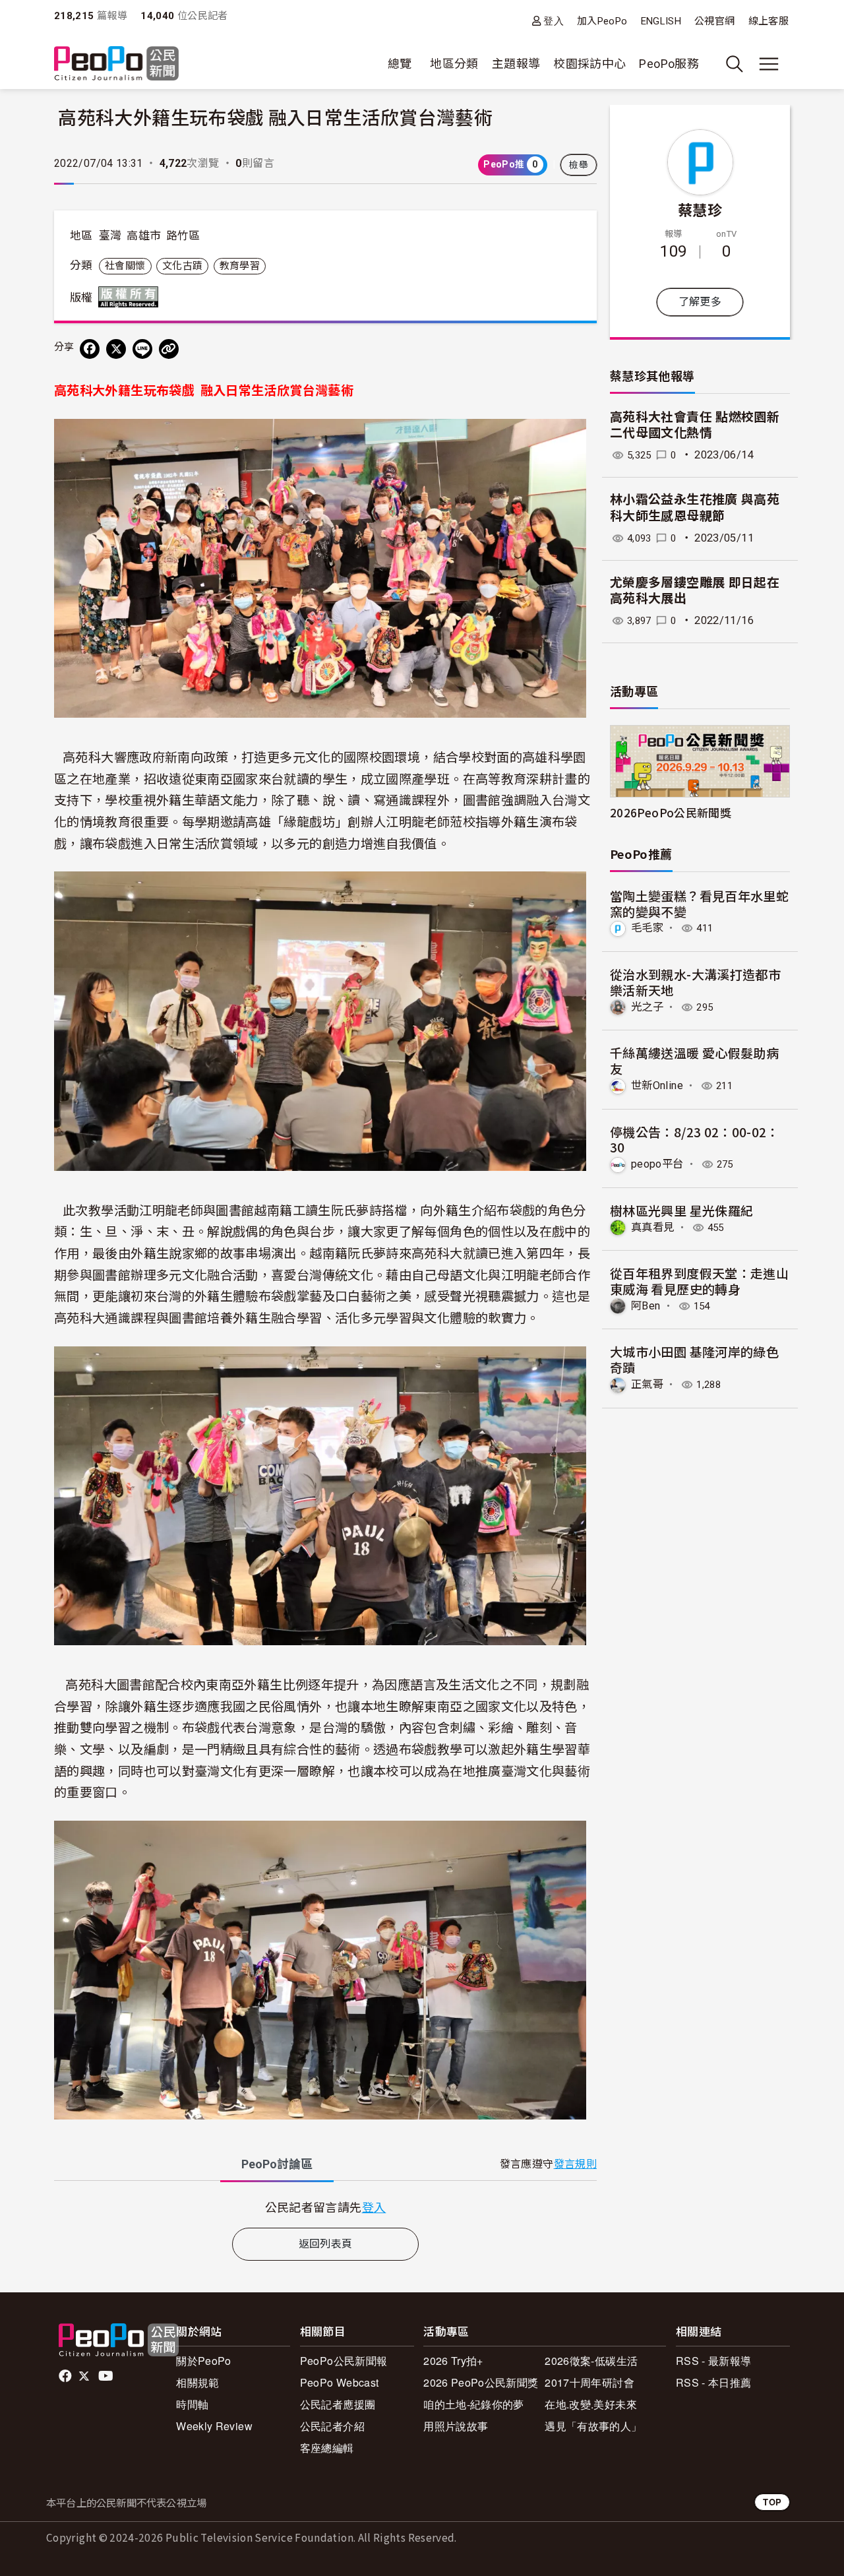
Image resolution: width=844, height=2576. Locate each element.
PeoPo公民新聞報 (344, 2361)
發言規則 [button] (575, 2164)
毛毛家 (647, 928)
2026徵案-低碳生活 (591, 2361)
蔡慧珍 (700, 209)
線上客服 (769, 21)
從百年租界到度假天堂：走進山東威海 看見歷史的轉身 (699, 1281)
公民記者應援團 (338, 2404)
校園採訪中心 (589, 64)
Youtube (107, 2376)
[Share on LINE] (142, 349)
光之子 (647, 1007)
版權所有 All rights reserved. (131, 297)
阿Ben (646, 1306)
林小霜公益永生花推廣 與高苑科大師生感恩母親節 (695, 508)
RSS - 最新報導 (714, 2361)
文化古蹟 (182, 266)
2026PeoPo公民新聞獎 (671, 812)
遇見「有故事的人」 (593, 2426)
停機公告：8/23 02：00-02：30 (695, 1140)
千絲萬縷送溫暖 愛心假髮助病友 (694, 1060)
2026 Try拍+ (453, 2361)
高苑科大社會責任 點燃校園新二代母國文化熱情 (695, 425)
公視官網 (714, 21)
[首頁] (116, 64)
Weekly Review (214, 2426)
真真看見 (652, 1227)
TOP (772, 2502)
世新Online (657, 1085)
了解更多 (700, 302)
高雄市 (144, 236)
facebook (66, 2376)
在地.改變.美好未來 (591, 2404)
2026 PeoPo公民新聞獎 (481, 2382)
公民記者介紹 (332, 2426)
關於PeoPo (204, 2361)
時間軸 (192, 2404)
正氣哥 (647, 1384)
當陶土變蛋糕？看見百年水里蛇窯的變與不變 (699, 903)
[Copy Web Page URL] (169, 349)
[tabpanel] (325, 2207)
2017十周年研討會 (589, 2382)
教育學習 (240, 266)
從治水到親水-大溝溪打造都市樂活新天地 (695, 982)
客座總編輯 (327, 2448)
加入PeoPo (602, 21)
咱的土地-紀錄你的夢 (474, 2404)
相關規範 (197, 2382)
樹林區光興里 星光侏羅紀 (681, 1210)
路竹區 (183, 236)
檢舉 (579, 165)
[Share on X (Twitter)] (116, 349)
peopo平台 (657, 1164)
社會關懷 (125, 266)
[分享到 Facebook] (90, 349)
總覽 (400, 64)
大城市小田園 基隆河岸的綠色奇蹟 (694, 1359)
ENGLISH (661, 21)
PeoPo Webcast (340, 2382)
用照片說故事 (456, 2426)
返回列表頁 (326, 2244)
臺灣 (110, 236)
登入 (554, 21)
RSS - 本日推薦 (714, 2382)
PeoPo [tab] (277, 2164)
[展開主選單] (769, 64)
